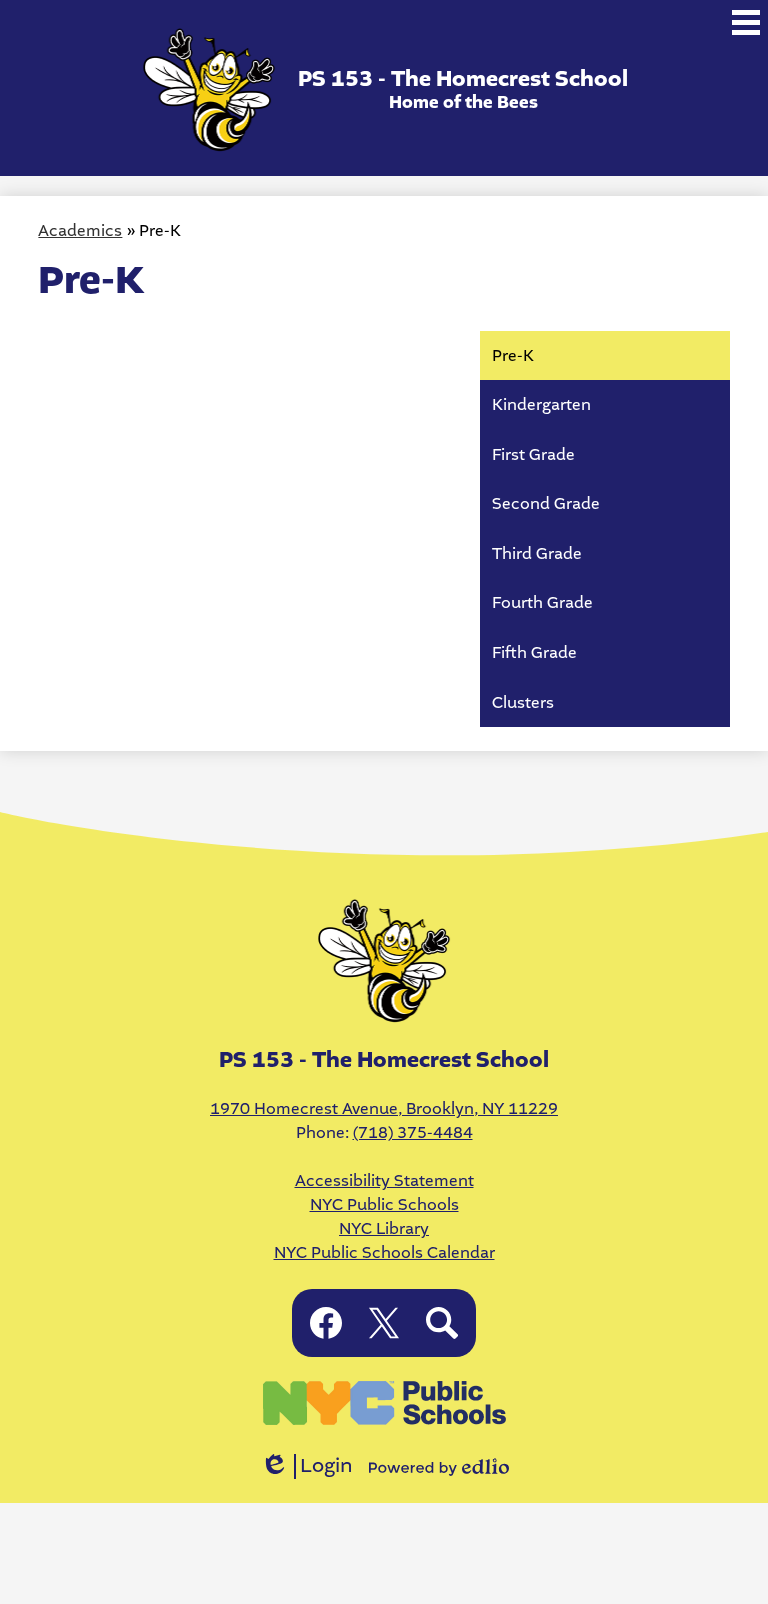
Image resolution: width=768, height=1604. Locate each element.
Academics (80, 230)
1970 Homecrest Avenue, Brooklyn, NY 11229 (384, 1108)
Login (306, 1466)
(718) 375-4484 (413, 1132)
